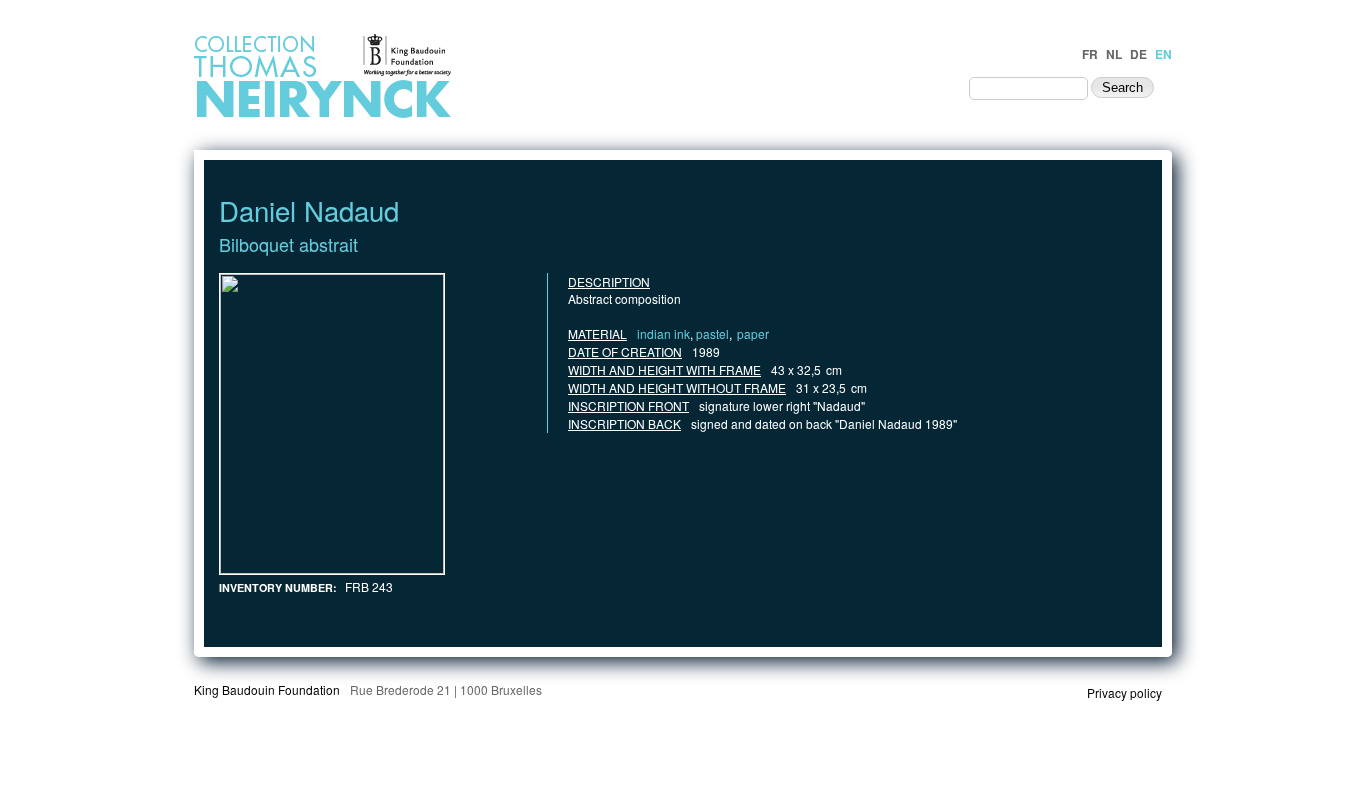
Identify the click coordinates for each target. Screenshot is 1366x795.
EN (1163, 54)
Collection (809, 87)
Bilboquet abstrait (288, 244)
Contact (917, 87)
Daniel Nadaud (309, 210)
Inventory (707, 87)
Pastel (712, 333)
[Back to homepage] (379, 116)
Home (602, 87)
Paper (753, 333)
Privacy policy (1124, 692)
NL (1114, 54)
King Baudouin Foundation (267, 689)
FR (1090, 54)
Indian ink (663, 333)
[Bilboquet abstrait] (332, 568)
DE (1138, 54)
